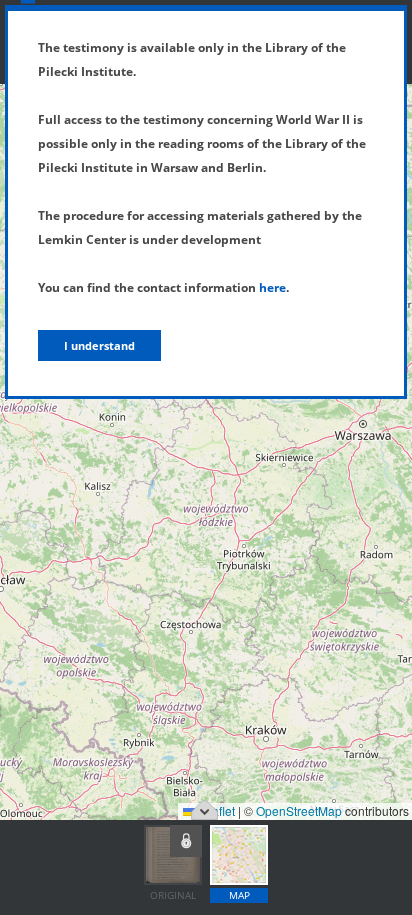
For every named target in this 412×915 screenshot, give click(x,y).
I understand (99, 345)
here (272, 287)
